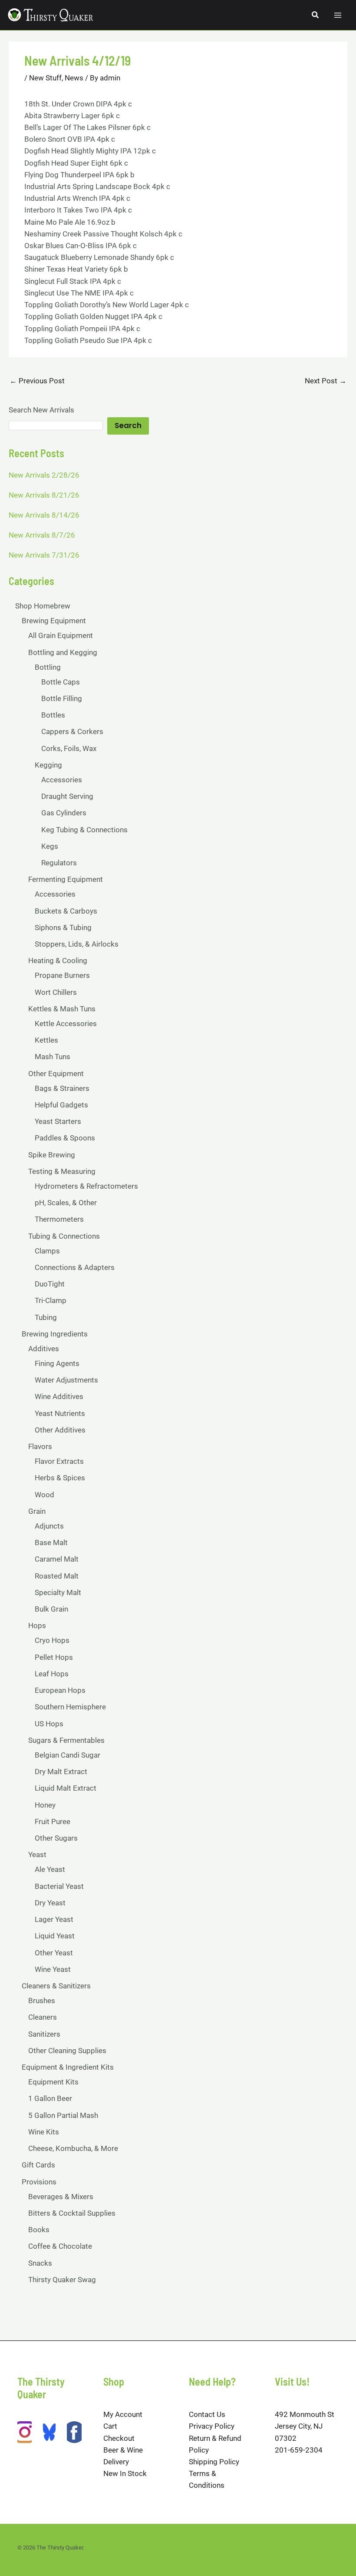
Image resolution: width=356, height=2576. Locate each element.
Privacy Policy (212, 2426)
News (74, 78)
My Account (123, 2414)
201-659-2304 (299, 2450)
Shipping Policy (214, 2462)
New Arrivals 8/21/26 (44, 495)
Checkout (119, 2438)
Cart (110, 2426)
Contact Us (207, 2414)
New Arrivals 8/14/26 (44, 515)
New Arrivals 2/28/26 (44, 475)
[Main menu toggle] (338, 15)
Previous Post (37, 381)
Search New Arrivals (41, 410)
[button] (316, 15)
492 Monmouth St (305, 2414)
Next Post (326, 381)
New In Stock (125, 2473)
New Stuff (45, 78)
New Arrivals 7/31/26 (44, 555)
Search (128, 425)
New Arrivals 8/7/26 (42, 535)
